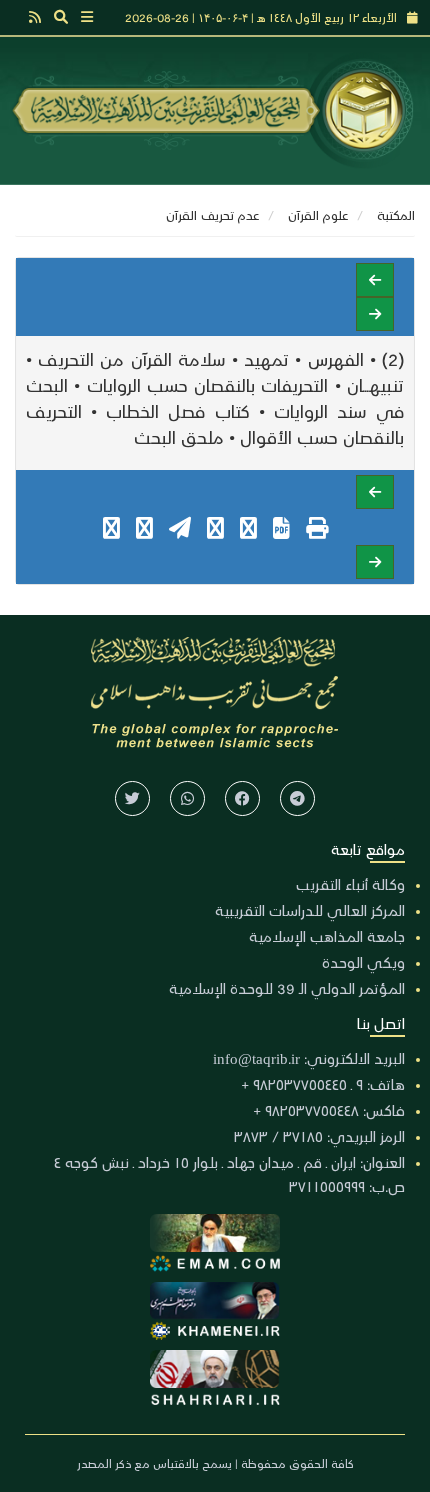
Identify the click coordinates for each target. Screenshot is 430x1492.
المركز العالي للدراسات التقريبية (310, 910)
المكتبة (396, 214)
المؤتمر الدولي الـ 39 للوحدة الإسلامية (287, 988)
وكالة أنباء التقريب (350, 884)
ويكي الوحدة (363, 962)
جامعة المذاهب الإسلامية (327, 936)
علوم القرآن (318, 214)
